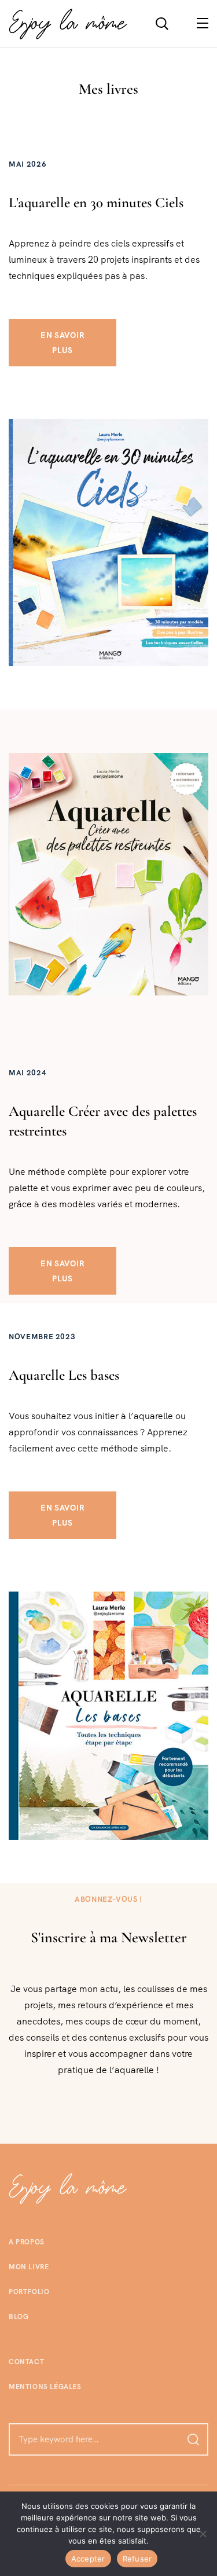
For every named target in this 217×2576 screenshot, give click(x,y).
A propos (27, 2242)
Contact (26, 2362)
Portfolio (29, 2292)
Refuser (137, 2559)
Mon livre (29, 2267)
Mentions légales (45, 2387)
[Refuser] (203, 2534)
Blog (19, 2317)
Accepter (88, 2559)
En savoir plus (62, 343)
